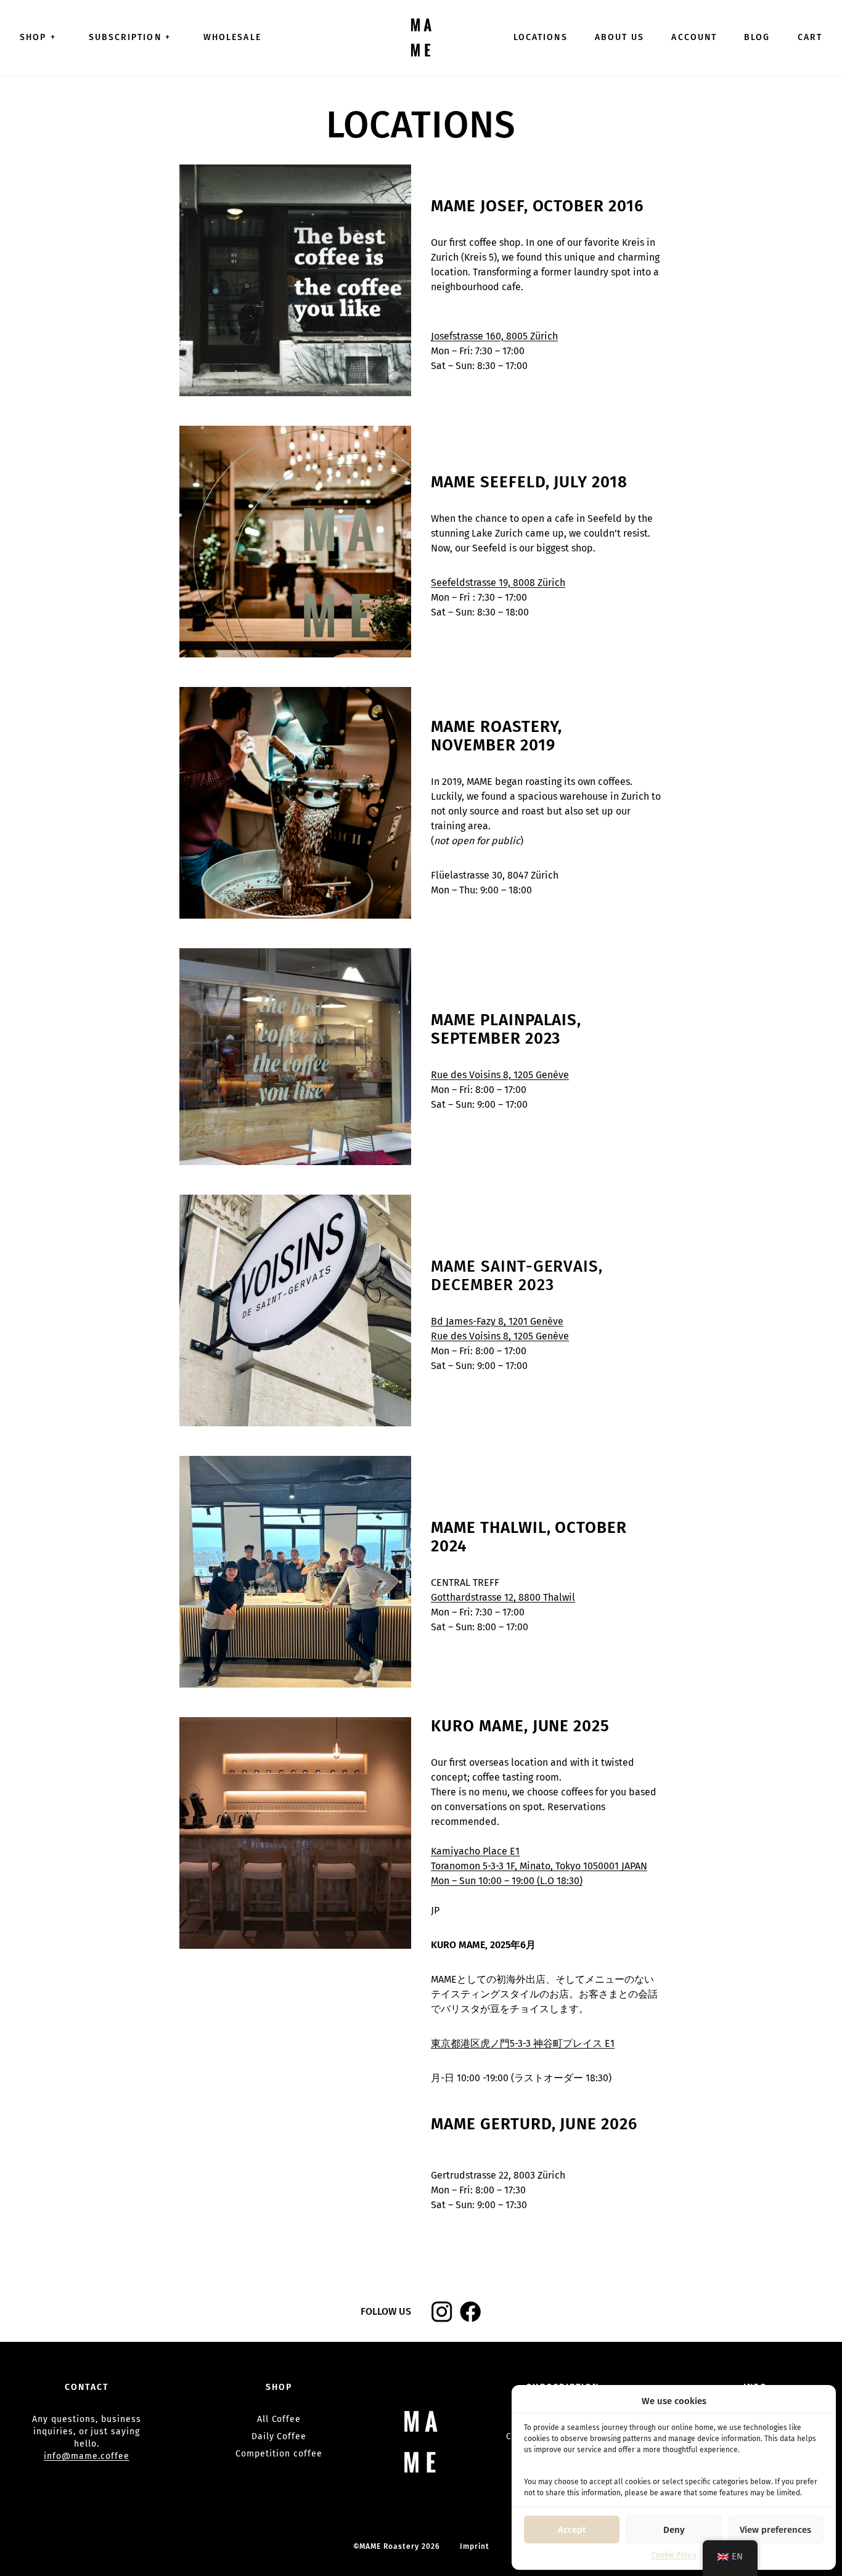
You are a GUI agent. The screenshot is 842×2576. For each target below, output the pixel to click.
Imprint (475, 2546)
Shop (38, 37)
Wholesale (232, 37)
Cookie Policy (674, 2555)
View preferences (775, 2530)
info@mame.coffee (86, 2456)
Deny (674, 2530)
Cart (810, 37)
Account (694, 37)
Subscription (130, 37)
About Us (620, 37)
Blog (757, 37)
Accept (572, 2530)
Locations (541, 37)
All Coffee (279, 2419)
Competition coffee (279, 2454)
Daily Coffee (279, 2436)
